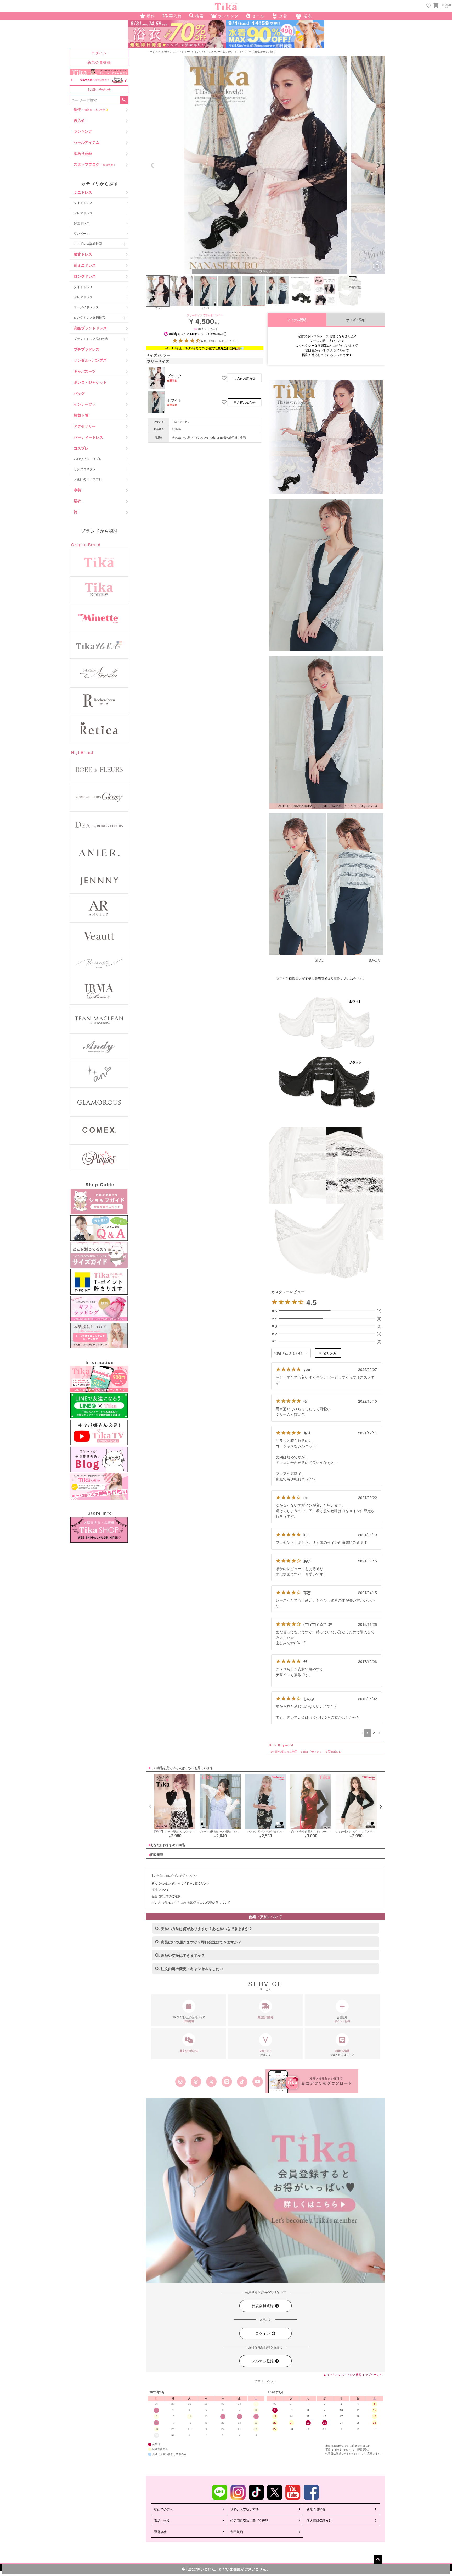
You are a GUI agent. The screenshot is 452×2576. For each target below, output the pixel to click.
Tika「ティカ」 (181, 422)
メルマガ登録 (263, 2361)
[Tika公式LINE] (227, 2082)
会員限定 (342, 2019)
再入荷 (79, 120)
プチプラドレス (87, 349)
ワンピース (82, 233)
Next (379, 165)
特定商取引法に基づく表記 (249, 2520)
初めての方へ (163, 2509)
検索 (124, 100)
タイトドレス (83, 203)
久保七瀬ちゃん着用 (285, 1751)
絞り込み (330, 1353)
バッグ (79, 393)
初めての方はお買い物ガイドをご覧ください (180, 1883)
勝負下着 (81, 415)
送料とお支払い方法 (245, 2509)
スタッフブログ (95, 164)
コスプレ (81, 448)
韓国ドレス (82, 223)
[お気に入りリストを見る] (429, 6)
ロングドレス (85, 276)
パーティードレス (88, 437)
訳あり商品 (83, 153)
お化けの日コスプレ (88, 479)
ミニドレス (83, 192)
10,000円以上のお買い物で (189, 2019)
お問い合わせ (99, 89)
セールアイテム (87, 142)
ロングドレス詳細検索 (89, 317)
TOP (150, 51)
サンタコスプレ (85, 469)
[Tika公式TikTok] (242, 2082)
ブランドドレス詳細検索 (91, 338)
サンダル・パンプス (90, 360)
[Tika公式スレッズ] (196, 2082)
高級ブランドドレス (90, 328)
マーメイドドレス (86, 307)
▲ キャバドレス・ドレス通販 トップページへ (353, 2374)
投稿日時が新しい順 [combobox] (288, 1353)
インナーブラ (85, 404)
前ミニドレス (85, 265)
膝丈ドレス (83, 254)
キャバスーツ (85, 371)
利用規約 (237, 2532)
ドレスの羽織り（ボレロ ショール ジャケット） (180, 51)
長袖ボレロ (334, 1751)
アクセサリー (85, 426)
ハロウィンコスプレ (88, 459)
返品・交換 (162, 2520)
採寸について (160, 1889)
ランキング (83, 131)
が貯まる (266, 2053)
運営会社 (160, 2532)
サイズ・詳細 (356, 320)
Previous (152, 165)
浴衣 (77, 501)
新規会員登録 (99, 62)
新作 (91, 109)
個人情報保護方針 (319, 2520)
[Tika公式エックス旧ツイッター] (211, 2082)
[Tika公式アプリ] (312, 2081)
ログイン (99, 53)
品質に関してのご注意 (166, 1896)
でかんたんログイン (342, 2053)
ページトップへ (378, 2560)
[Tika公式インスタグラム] (180, 2082)
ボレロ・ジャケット (90, 382)
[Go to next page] (379, 1733)
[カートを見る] (435, 5)
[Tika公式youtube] (258, 2082)
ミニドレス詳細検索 (88, 243)
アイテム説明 (297, 320)
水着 (77, 490)
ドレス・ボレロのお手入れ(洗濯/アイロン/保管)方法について (191, 1902)
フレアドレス (83, 213)
